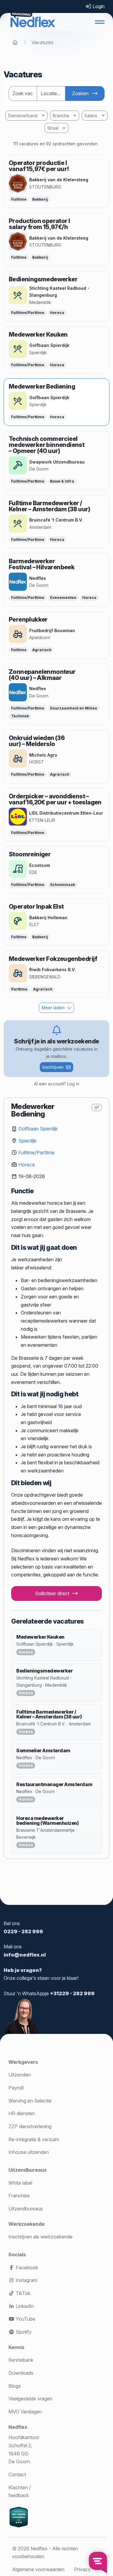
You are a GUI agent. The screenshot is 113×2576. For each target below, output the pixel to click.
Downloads (21, 2373)
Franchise (19, 2196)
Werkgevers (23, 2062)
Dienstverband (23, 116)
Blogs (15, 2386)
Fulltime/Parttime (36, 1152)
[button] (100, 22)
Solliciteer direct (52, 1593)
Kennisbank (21, 2360)
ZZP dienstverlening (30, 2126)
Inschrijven (53, 1067)
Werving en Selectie (30, 2101)
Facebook (26, 2267)
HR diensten (22, 2113)
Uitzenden (20, 2075)
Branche (61, 116)
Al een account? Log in (57, 1084)
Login (98, 6)
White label (20, 2183)
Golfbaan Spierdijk (38, 1129)
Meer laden (53, 1008)
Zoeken (80, 93)
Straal (53, 128)
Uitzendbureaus (28, 2170)
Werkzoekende (27, 2224)
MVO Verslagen (25, 2412)
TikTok (22, 2293)
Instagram (26, 2280)
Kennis (16, 2347)
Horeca (27, 1165)
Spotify (23, 2332)
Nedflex (18, 2427)
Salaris (91, 116)
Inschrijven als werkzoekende (41, 2237)
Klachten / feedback (20, 2492)
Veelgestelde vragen (30, 2399)
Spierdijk (27, 1141)
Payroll (16, 2088)
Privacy (82, 2569)
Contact (17, 2474)
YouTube (25, 2319)
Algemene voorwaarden (38, 2569)
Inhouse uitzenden (29, 2152)
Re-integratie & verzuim (34, 2139)
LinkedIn (24, 2306)
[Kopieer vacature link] (97, 1107)
